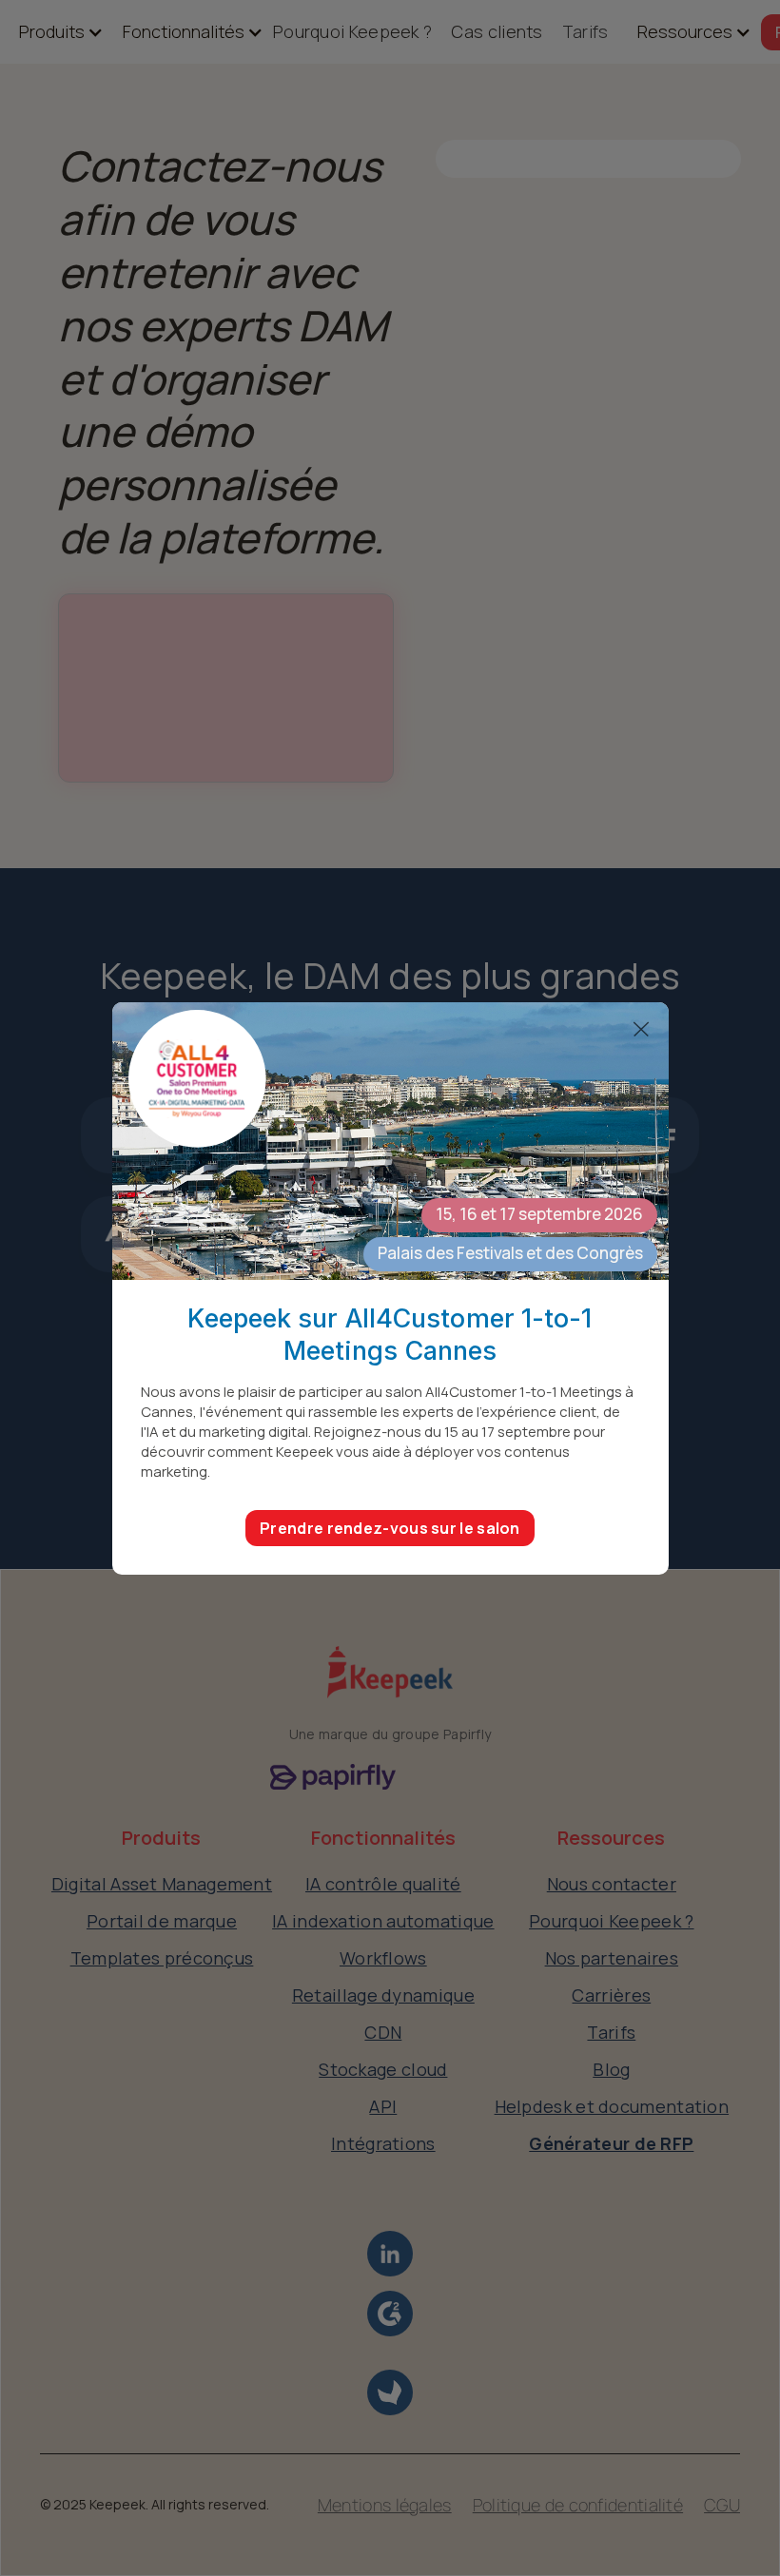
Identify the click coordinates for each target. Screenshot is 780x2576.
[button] (52, 32)
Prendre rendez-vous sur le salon (390, 1528)
